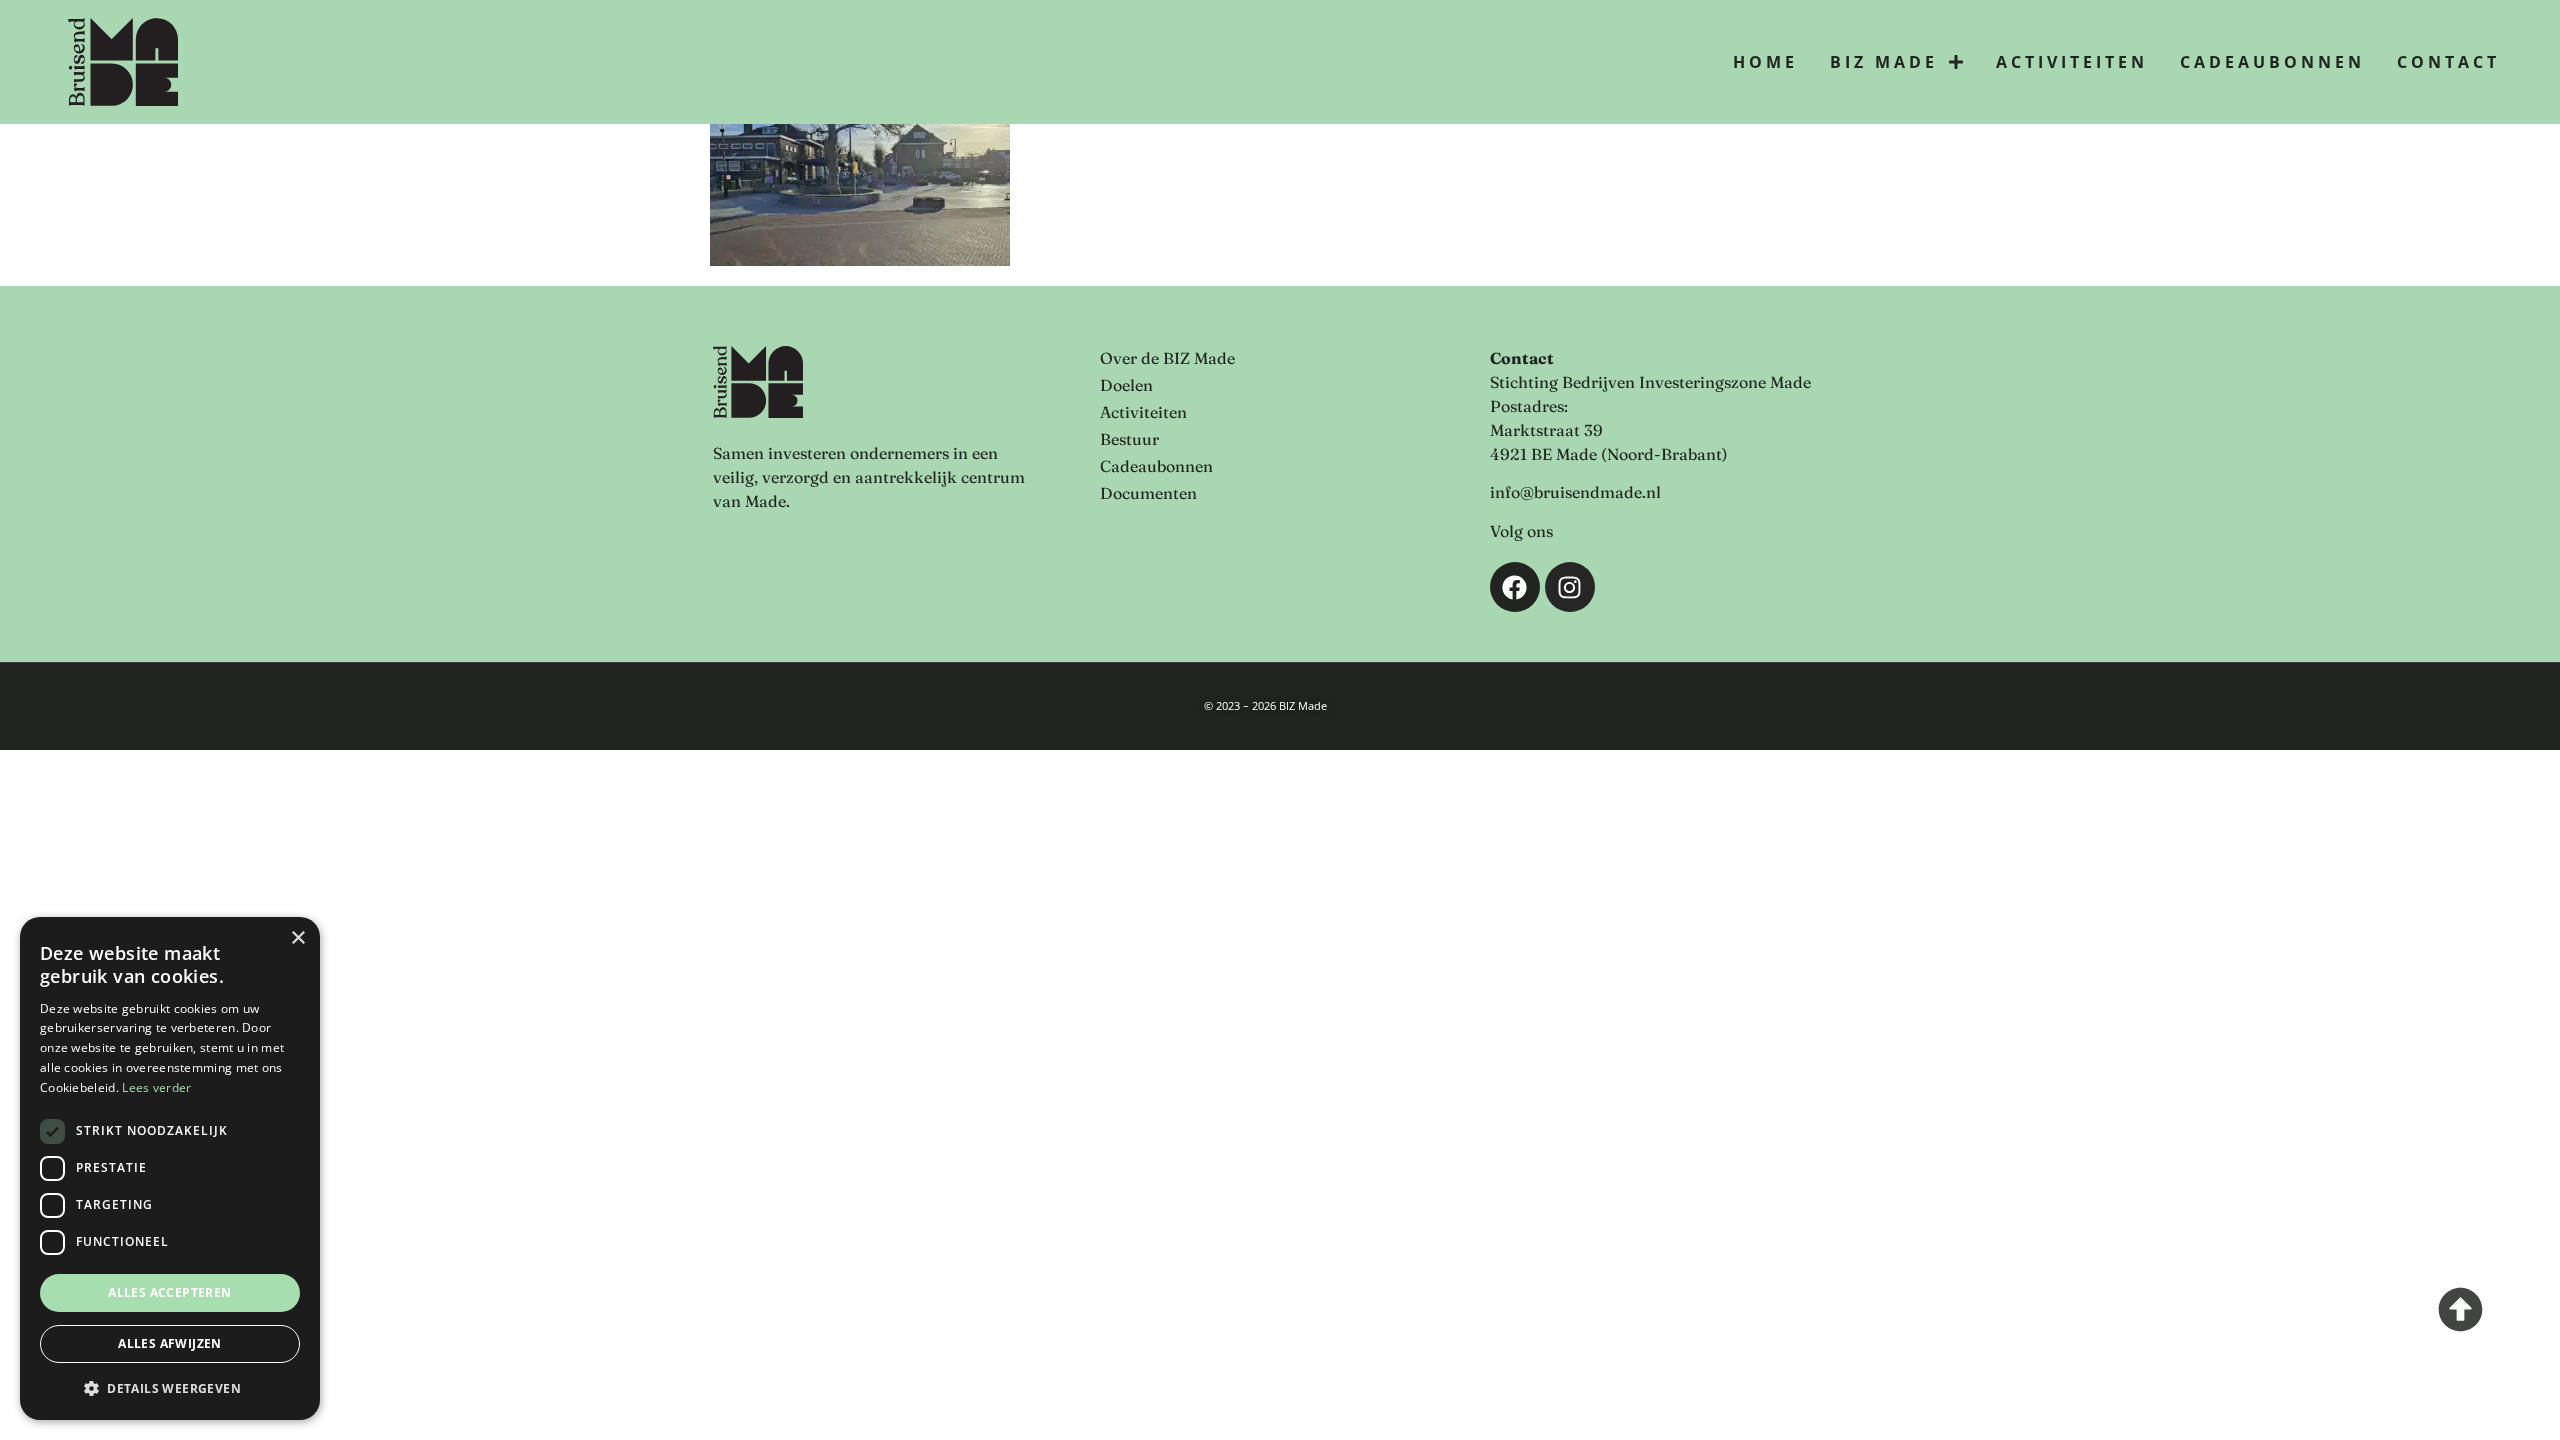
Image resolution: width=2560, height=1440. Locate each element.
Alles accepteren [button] (169, 1292)
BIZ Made (1884, 62)
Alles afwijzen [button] (170, 1343)
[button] (170, 1388)
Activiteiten (2072, 62)
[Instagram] (1570, 587)
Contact (2448, 62)
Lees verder (156, 1087)
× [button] (297, 938)
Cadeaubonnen (2272, 62)
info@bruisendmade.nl (1575, 492)
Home (1765, 62)
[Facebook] (1515, 587)
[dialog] (170, 1168)
